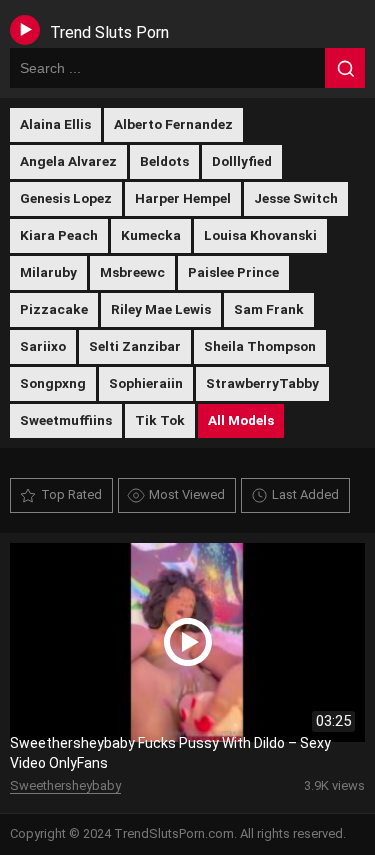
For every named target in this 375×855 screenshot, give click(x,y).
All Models (241, 420)
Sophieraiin (146, 383)
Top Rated (71, 494)
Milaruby (48, 272)
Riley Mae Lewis (161, 309)
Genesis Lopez (66, 198)
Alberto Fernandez (173, 124)
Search (345, 68)
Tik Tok (160, 420)
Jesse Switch (296, 198)
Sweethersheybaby (65, 785)
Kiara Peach (59, 235)
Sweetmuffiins (66, 420)
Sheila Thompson (260, 346)
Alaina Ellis (55, 124)
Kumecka (151, 235)
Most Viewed (187, 494)
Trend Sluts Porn (109, 32)
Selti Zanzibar (135, 346)
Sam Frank (269, 309)
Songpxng (53, 383)
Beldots (164, 161)
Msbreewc (132, 272)
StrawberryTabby (262, 383)
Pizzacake (54, 309)
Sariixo (43, 346)
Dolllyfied (242, 161)
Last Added (305, 494)
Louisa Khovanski (260, 235)
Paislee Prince (233, 272)
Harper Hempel (183, 198)
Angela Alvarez (68, 161)
